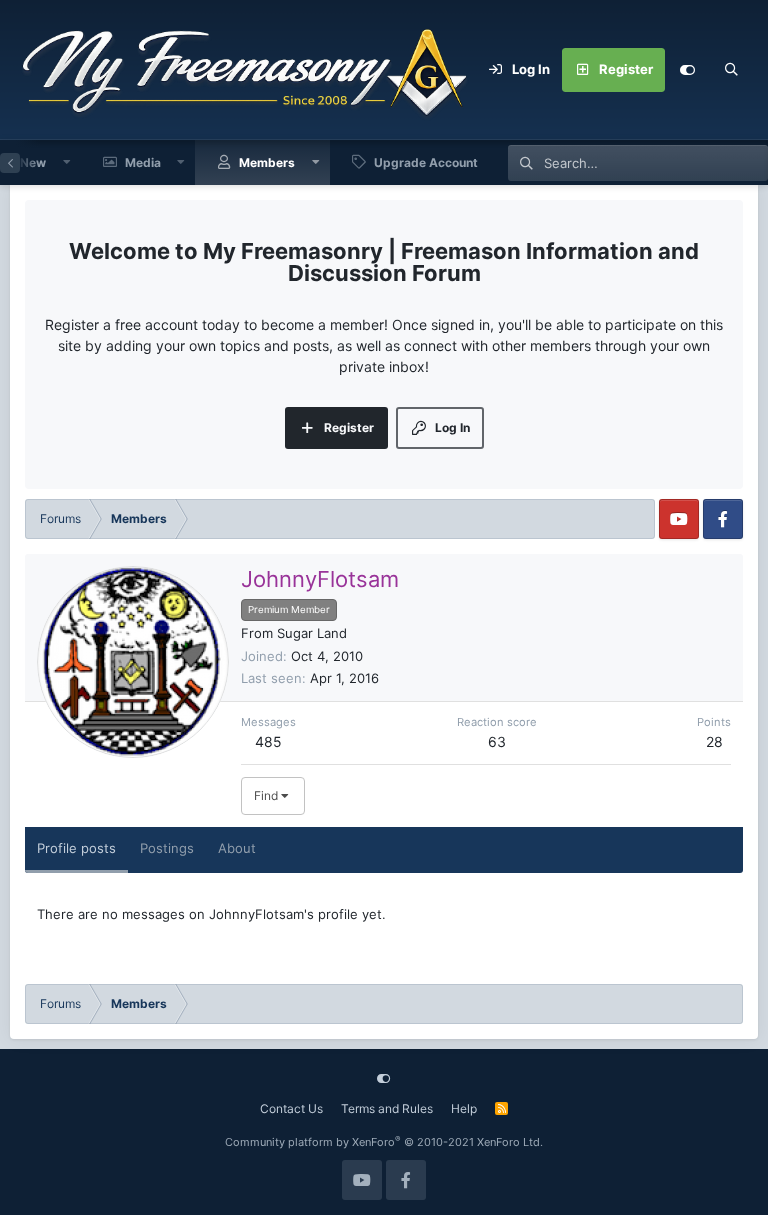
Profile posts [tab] (76, 848)
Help (464, 1108)
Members (267, 162)
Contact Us (291, 1108)
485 (268, 741)
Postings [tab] (167, 848)
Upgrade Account (426, 162)
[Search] (731, 70)
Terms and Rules (387, 1108)
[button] (67, 162)
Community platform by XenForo (384, 1142)
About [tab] (237, 848)
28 (714, 741)
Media (143, 162)
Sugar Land (312, 633)
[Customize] (687, 70)
